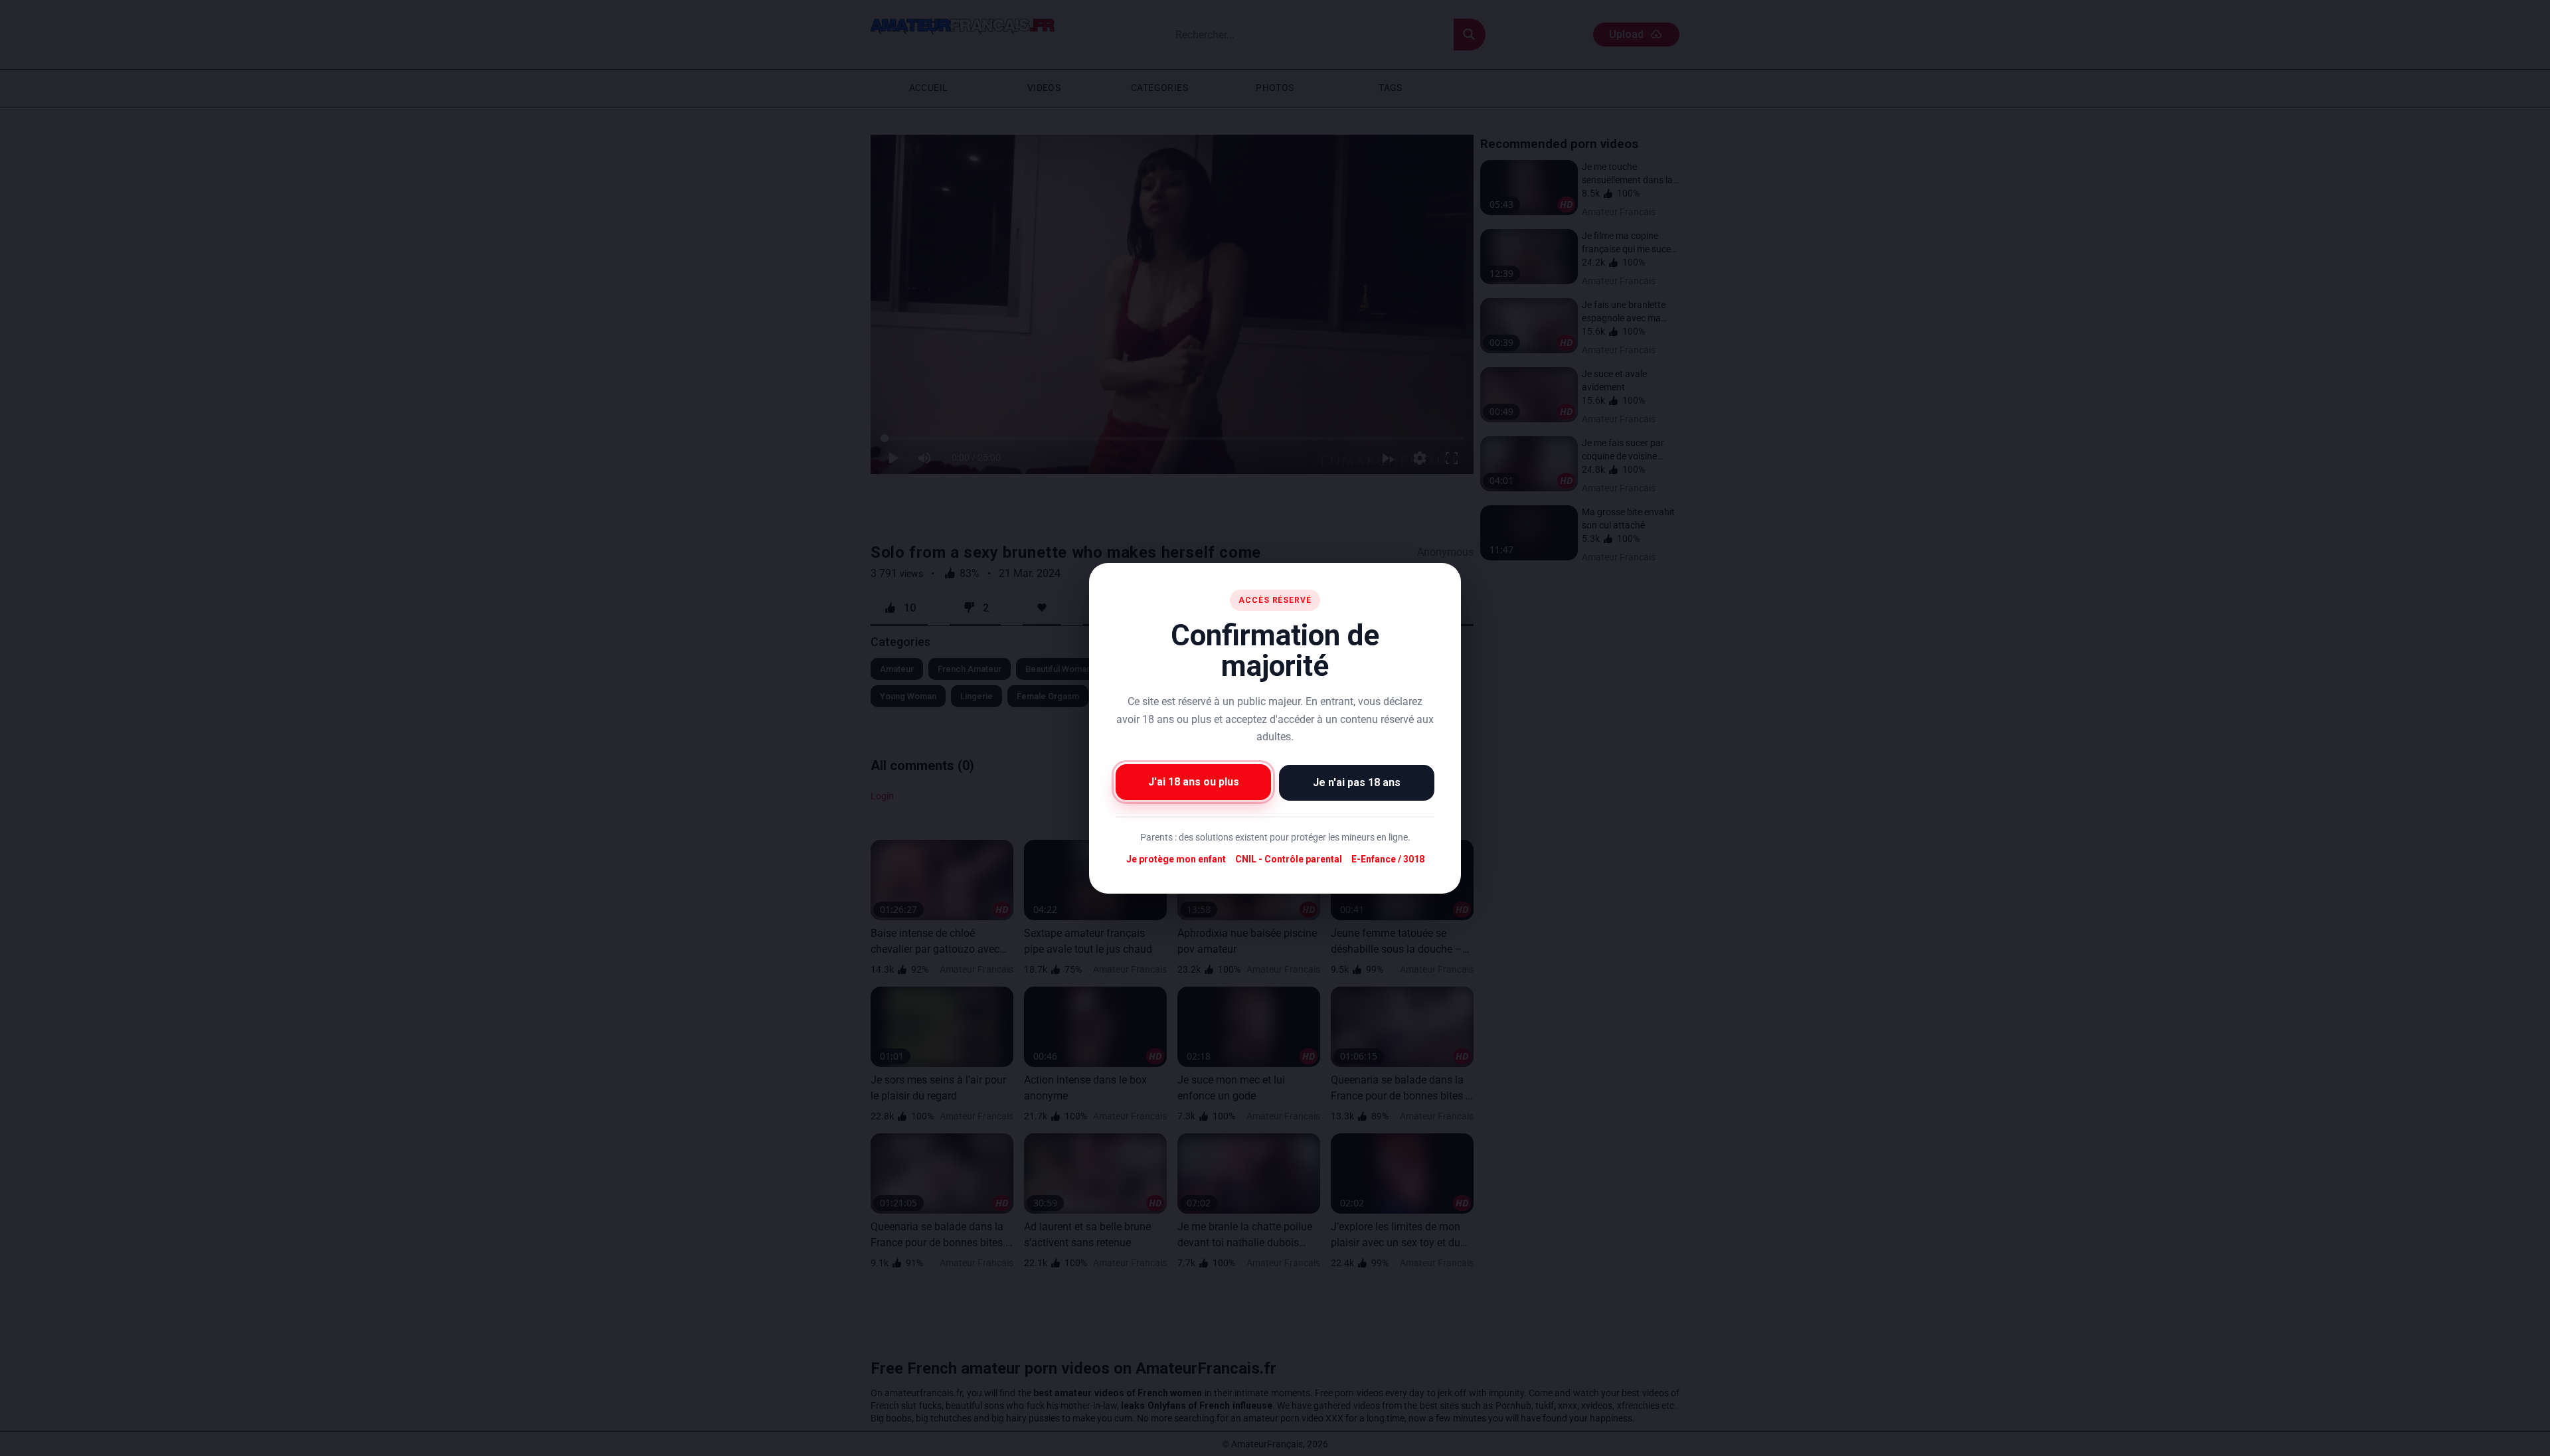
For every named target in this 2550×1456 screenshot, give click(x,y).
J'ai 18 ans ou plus (1194, 781)
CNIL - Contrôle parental (1289, 859)
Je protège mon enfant (1176, 859)
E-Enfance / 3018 (1388, 859)
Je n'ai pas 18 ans (1357, 782)
